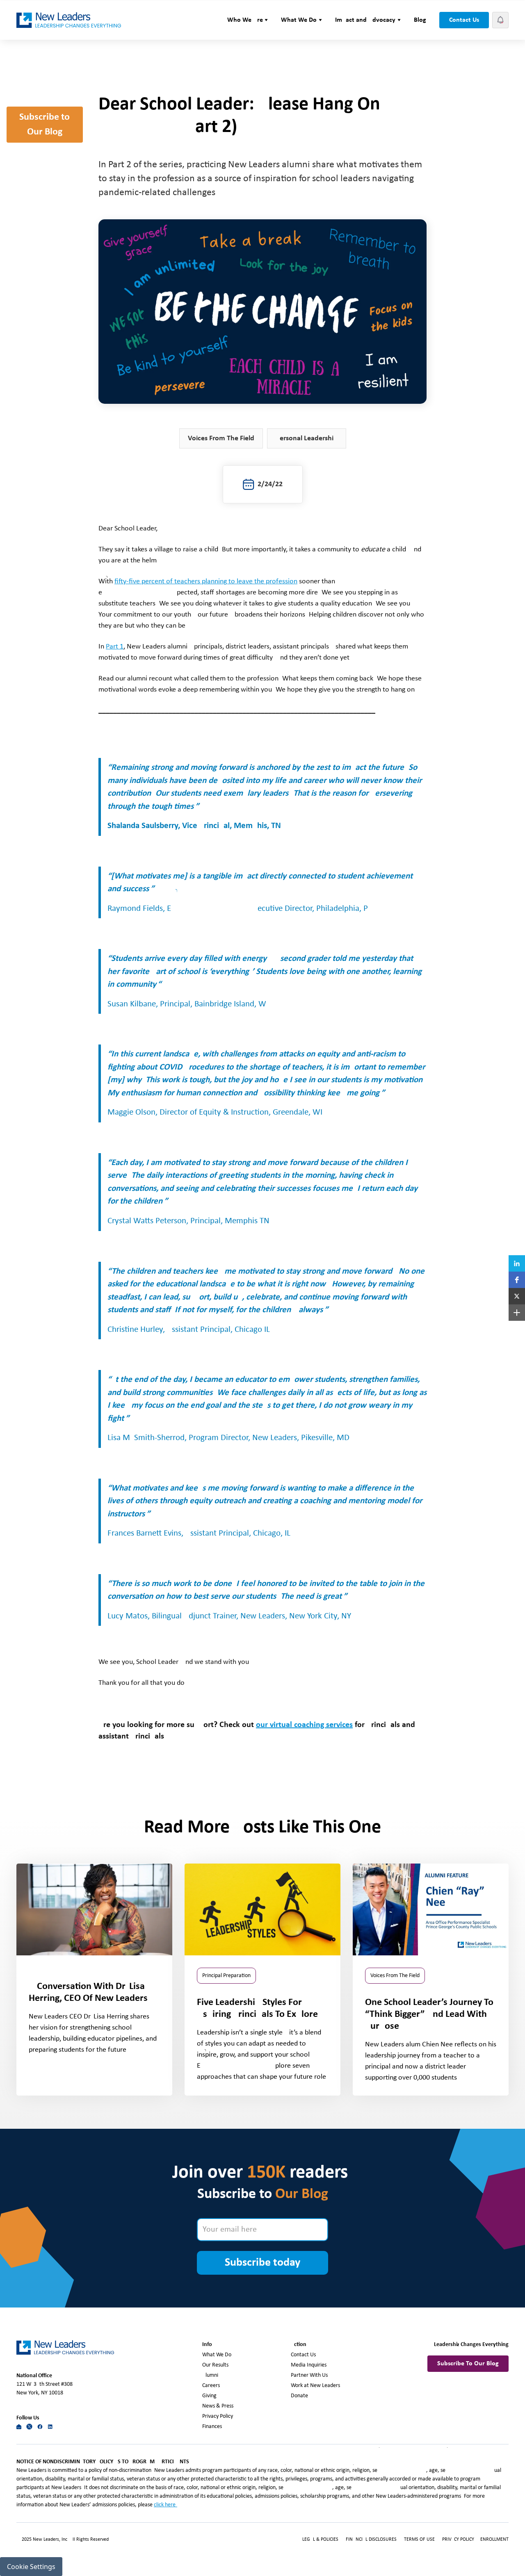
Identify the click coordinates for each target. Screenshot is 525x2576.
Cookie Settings (31, 2567)
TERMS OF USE (419, 2540)
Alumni (210, 2375)
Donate (299, 2396)
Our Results (215, 2365)
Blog (420, 20)
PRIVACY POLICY (459, 2540)
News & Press (218, 2406)
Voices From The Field (221, 438)
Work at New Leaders (315, 2386)
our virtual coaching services (304, 1725)
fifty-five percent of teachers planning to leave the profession (206, 581)
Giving (209, 2396)
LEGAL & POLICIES (320, 2540)
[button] (248, 20)
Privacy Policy (218, 2416)
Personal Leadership (307, 438)
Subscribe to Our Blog (45, 125)
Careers (211, 2386)
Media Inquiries (309, 2365)
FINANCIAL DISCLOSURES (371, 2540)
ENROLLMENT (494, 2540)
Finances (212, 2427)
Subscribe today (262, 2263)
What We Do (217, 2355)
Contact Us (464, 20)
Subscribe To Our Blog (468, 2364)
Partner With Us (309, 2375)
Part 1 (115, 647)
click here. (165, 2505)
